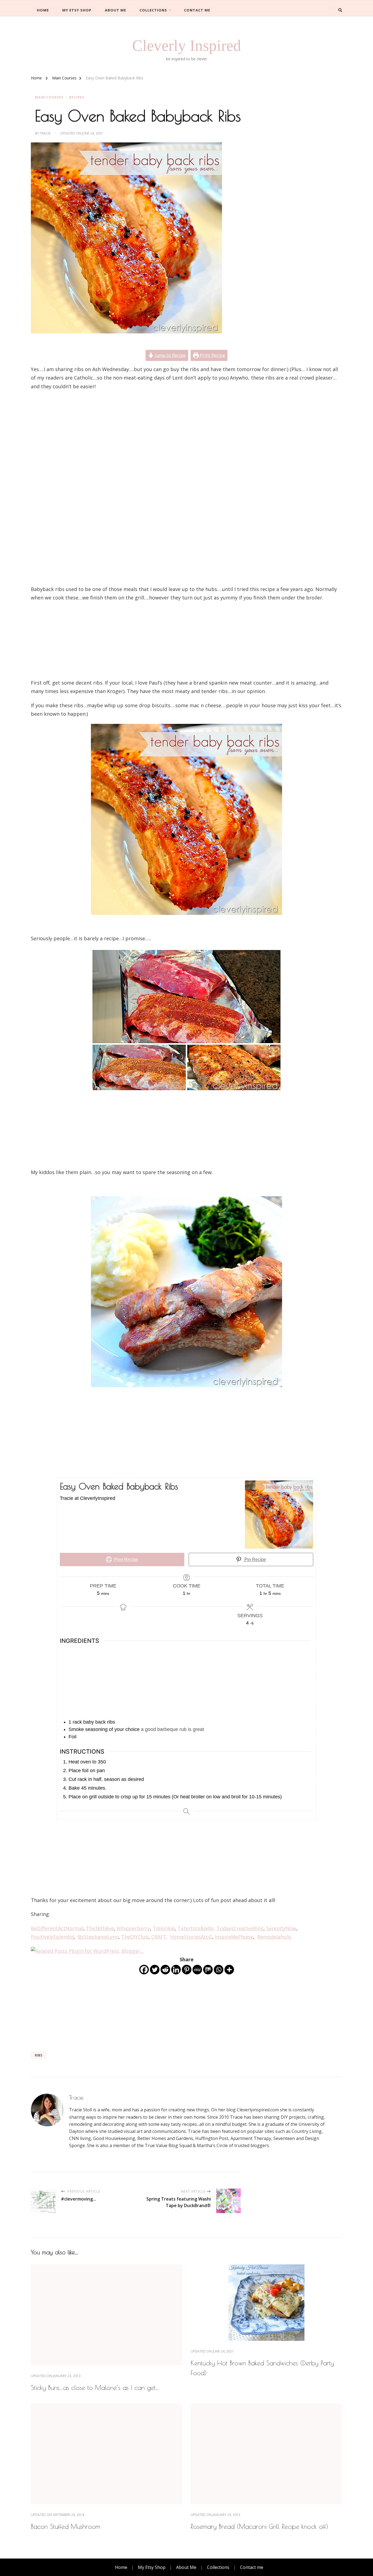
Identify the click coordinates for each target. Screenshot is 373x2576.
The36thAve (100, 1928)
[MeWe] (197, 1970)
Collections (153, 10)
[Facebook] (144, 1970)
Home (43, 10)
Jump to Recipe (170, 355)
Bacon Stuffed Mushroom (66, 2526)
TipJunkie (164, 1928)
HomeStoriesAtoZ (191, 1937)
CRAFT (159, 1937)
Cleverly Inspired (187, 45)
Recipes (77, 97)
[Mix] (208, 1970)
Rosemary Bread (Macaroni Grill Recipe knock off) (259, 2526)
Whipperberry (133, 1928)
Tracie (45, 133)
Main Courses (49, 97)
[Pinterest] (187, 1970)
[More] (229, 1970)
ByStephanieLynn (98, 1937)
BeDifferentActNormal (57, 1928)
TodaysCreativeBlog (240, 1928)
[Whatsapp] (219, 1970)
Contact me (197, 10)
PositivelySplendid (52, 1937)
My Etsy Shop (77, 10)
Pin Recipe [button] (255, 1559)
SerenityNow (281, 1928)
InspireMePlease (234, 1937)
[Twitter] (155, 1970)
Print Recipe (212, 355)
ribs (39, 2055)
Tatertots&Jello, (196, 1928)
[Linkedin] (176, 1970)
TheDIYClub (135, 1937)
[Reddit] (165, 1970)
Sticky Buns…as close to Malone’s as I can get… (95, 2387)
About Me (116, 10)
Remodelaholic (274, 1937)
